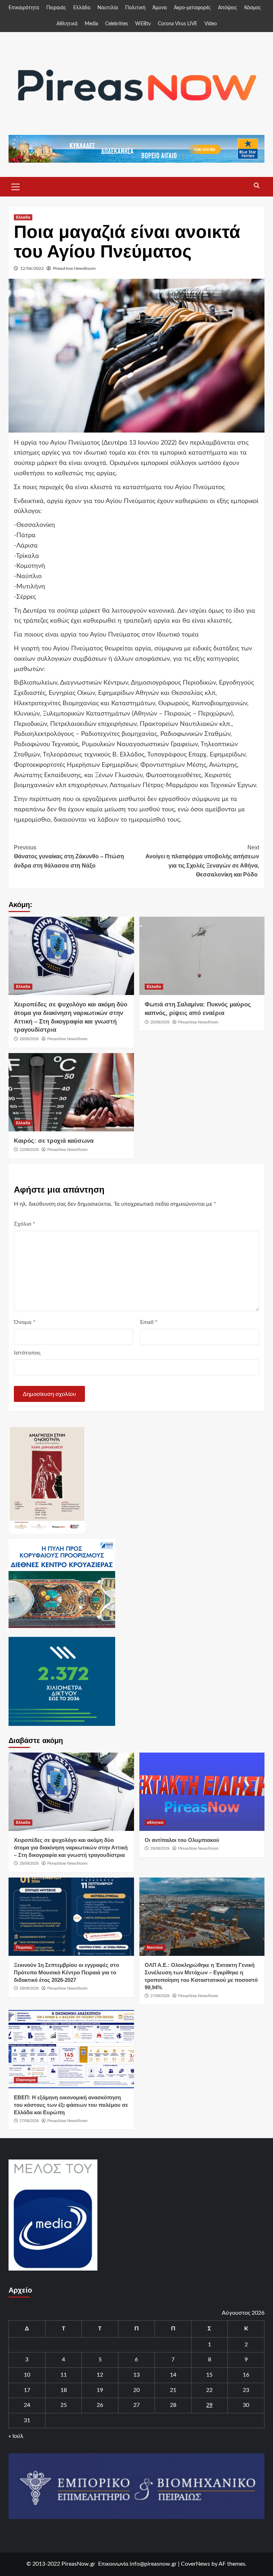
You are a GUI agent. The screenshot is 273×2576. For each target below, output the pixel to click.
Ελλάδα (82, 8)
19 (100, 2390)
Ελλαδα (23, 217)
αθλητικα (155, 1822)
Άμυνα (160, 8)
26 (100, 2405)
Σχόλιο (25, 1224)
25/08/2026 (160, 1022)
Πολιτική (135, 8)
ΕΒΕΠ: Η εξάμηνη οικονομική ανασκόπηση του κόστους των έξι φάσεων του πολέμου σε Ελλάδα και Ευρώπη (71, 2105)
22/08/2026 (29, 1150)
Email (149, 1322)
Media (91, 24)
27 (136, 2405)
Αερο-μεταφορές (192, 8)
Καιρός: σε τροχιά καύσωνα (54, 1141)
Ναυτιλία (108, 8)
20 (136, 2390)
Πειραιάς (56, 8)
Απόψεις (227, 8)
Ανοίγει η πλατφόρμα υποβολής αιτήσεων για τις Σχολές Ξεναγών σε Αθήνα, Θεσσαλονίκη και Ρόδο (202, 861)
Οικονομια (26, 2080)
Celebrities (117, 24)
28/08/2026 (29, 1039)
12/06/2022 (32, 268)
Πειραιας (24, 1947)
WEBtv (143, 24)
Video (211, 24)
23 (246, 2390)
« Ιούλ (16, 2436)
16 (246, 2375)
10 (27, 2375)
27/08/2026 (160, 1996)
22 (209, 2390)
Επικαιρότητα (24, 8)
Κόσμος (253, 8)
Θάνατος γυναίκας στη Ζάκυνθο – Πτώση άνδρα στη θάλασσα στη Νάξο (69, 857)
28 (173, 2405)
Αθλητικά (67, 24)
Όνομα (25, 1322)
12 (100, 2375)
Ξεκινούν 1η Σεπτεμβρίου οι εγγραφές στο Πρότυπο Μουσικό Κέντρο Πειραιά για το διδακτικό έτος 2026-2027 (66, 1972)
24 (27, 2405)
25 (64, 2405)
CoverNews (196, 2564)
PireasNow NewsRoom (74, 268)
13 (136, 2375)
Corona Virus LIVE (178, 24)
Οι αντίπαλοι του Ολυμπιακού (182, 1840)
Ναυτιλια (155, 1947)
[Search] (256, 186)
